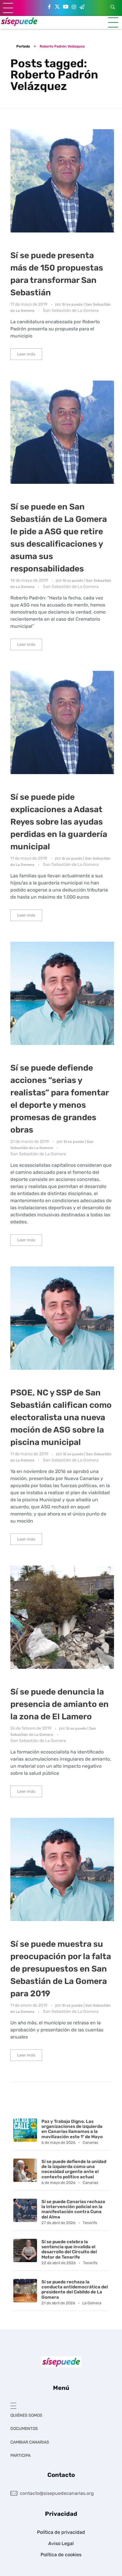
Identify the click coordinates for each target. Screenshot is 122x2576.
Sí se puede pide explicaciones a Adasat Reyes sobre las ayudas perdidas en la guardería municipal (59, 822)
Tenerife (90, 2223)
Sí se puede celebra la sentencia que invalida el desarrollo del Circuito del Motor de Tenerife (69, 2249)
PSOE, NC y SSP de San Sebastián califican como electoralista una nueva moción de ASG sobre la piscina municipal (61, 1417)
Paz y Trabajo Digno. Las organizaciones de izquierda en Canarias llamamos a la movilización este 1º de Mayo (72, 2129)
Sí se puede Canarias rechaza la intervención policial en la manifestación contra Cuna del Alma (73, 2209)
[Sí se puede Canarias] (19, 21)
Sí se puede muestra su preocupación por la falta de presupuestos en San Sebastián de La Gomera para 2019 (61, 1969)
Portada (23, 46)
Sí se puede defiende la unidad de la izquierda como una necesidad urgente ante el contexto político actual (74, 2169)
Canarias (90, 2142)
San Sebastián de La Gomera (71, 310)
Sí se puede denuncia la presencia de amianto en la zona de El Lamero (60, 1704)
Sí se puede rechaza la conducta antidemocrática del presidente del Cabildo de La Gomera (75, 2290)
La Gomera (92, 2303)
